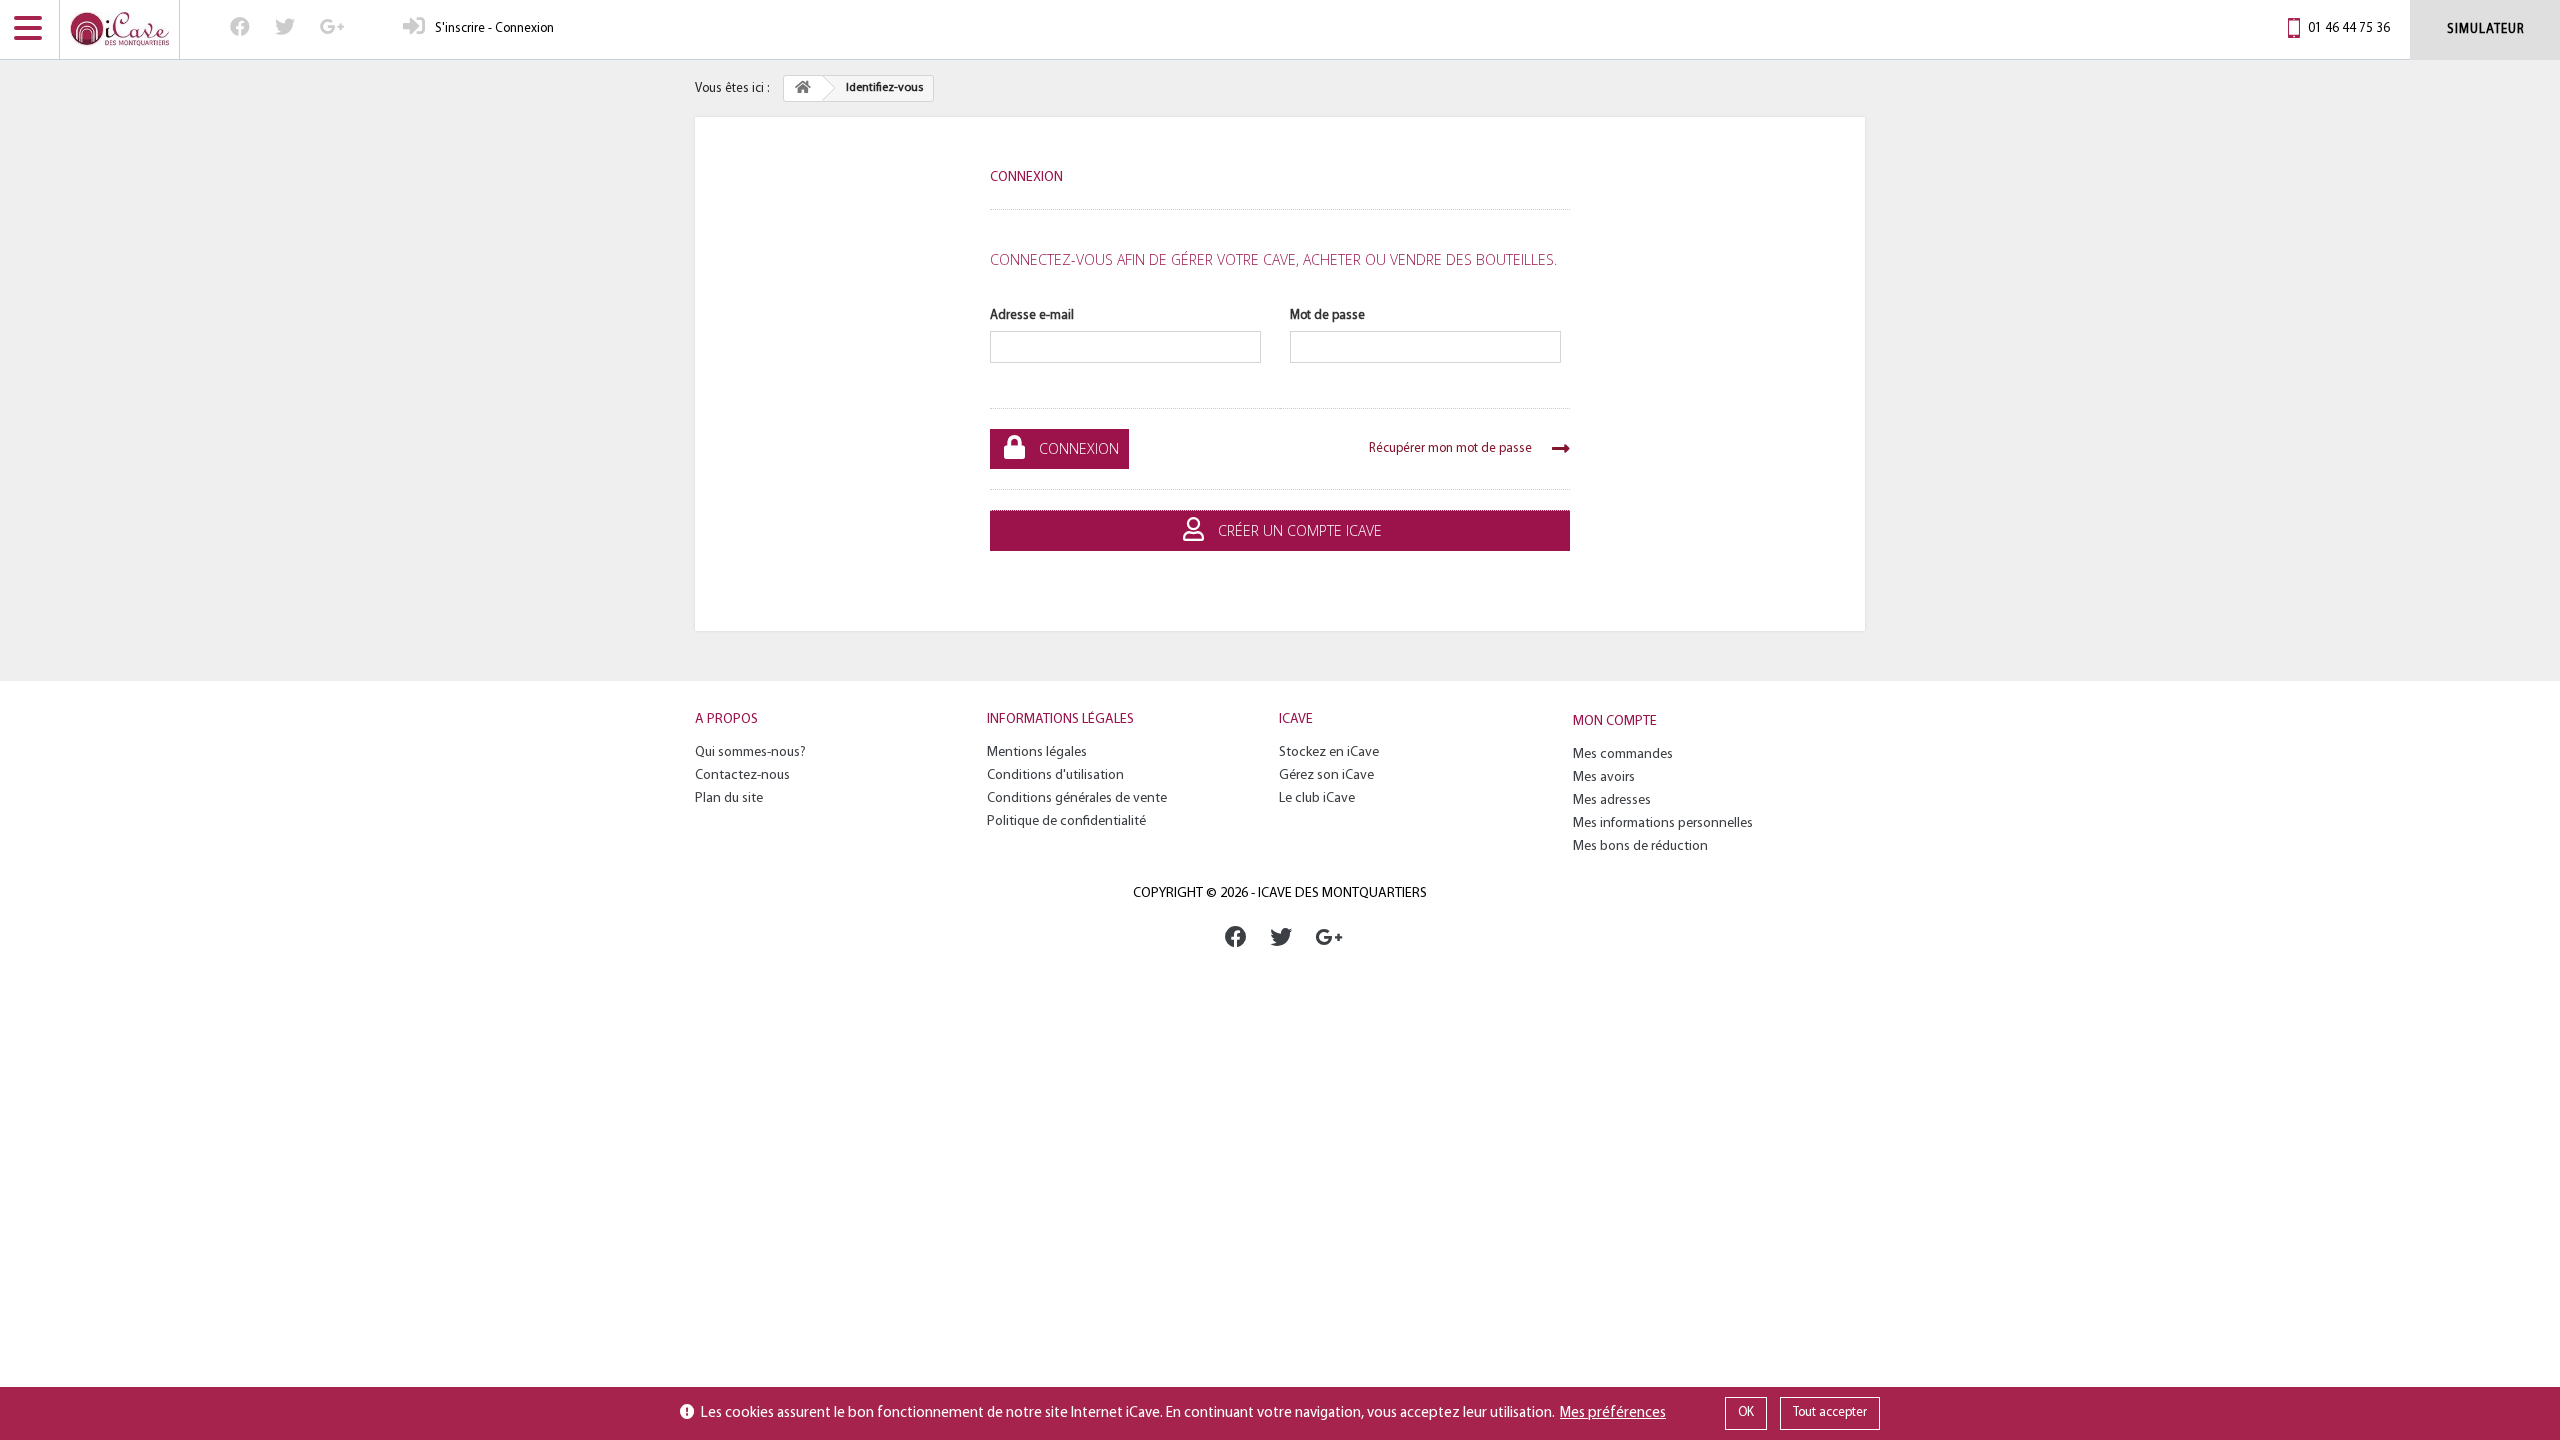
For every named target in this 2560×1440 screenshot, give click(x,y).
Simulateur (2486, 29)
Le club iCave (1317, 798)
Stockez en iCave (1329, 752)
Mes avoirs (1604, 777)
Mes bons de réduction (1640, 846)
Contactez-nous (742, 775)
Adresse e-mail (1032, 315)
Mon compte (1615, 721)
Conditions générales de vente (1077, 798)
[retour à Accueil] (803, 88)
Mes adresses (1612, 800)
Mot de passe (1327, 315)
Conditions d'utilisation (1055, 775)
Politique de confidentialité (1066, 821)
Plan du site (729, 798)
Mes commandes (1623, 754)
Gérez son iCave (1326, 775)
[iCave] (119, 29)
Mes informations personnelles (1663, 823)
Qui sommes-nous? (750, 752)
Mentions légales (1037, 752)
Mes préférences (1613, 1413)
